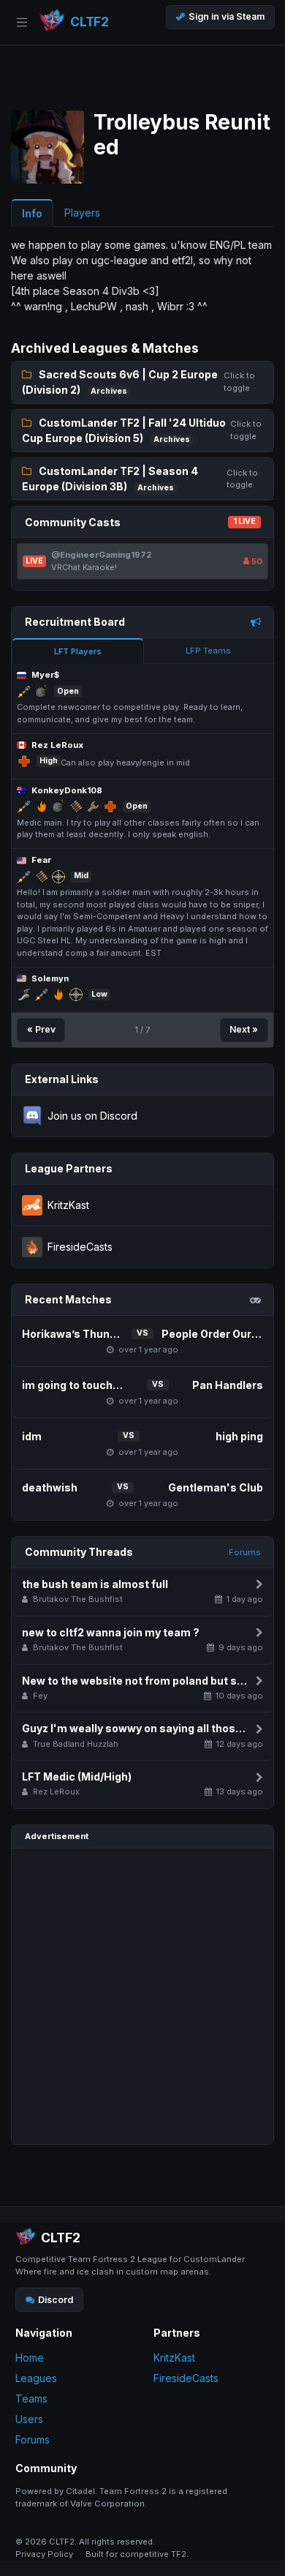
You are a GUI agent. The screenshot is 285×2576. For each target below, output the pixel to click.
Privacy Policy (44, 2554)
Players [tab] (82, 213)
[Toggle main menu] (22, 22)
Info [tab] (32, 213)
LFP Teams (208, 651)
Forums (245, 1552)
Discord (56, 2300)
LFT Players (78, 651)
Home (30, 2358)
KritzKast (174, 2358)
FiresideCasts (186, 2378)
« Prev (41, 1029)
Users (29, 2419)
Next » (244, 1029)
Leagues (36, 2378)
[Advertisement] (142, 1996)
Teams (31, 2399)
